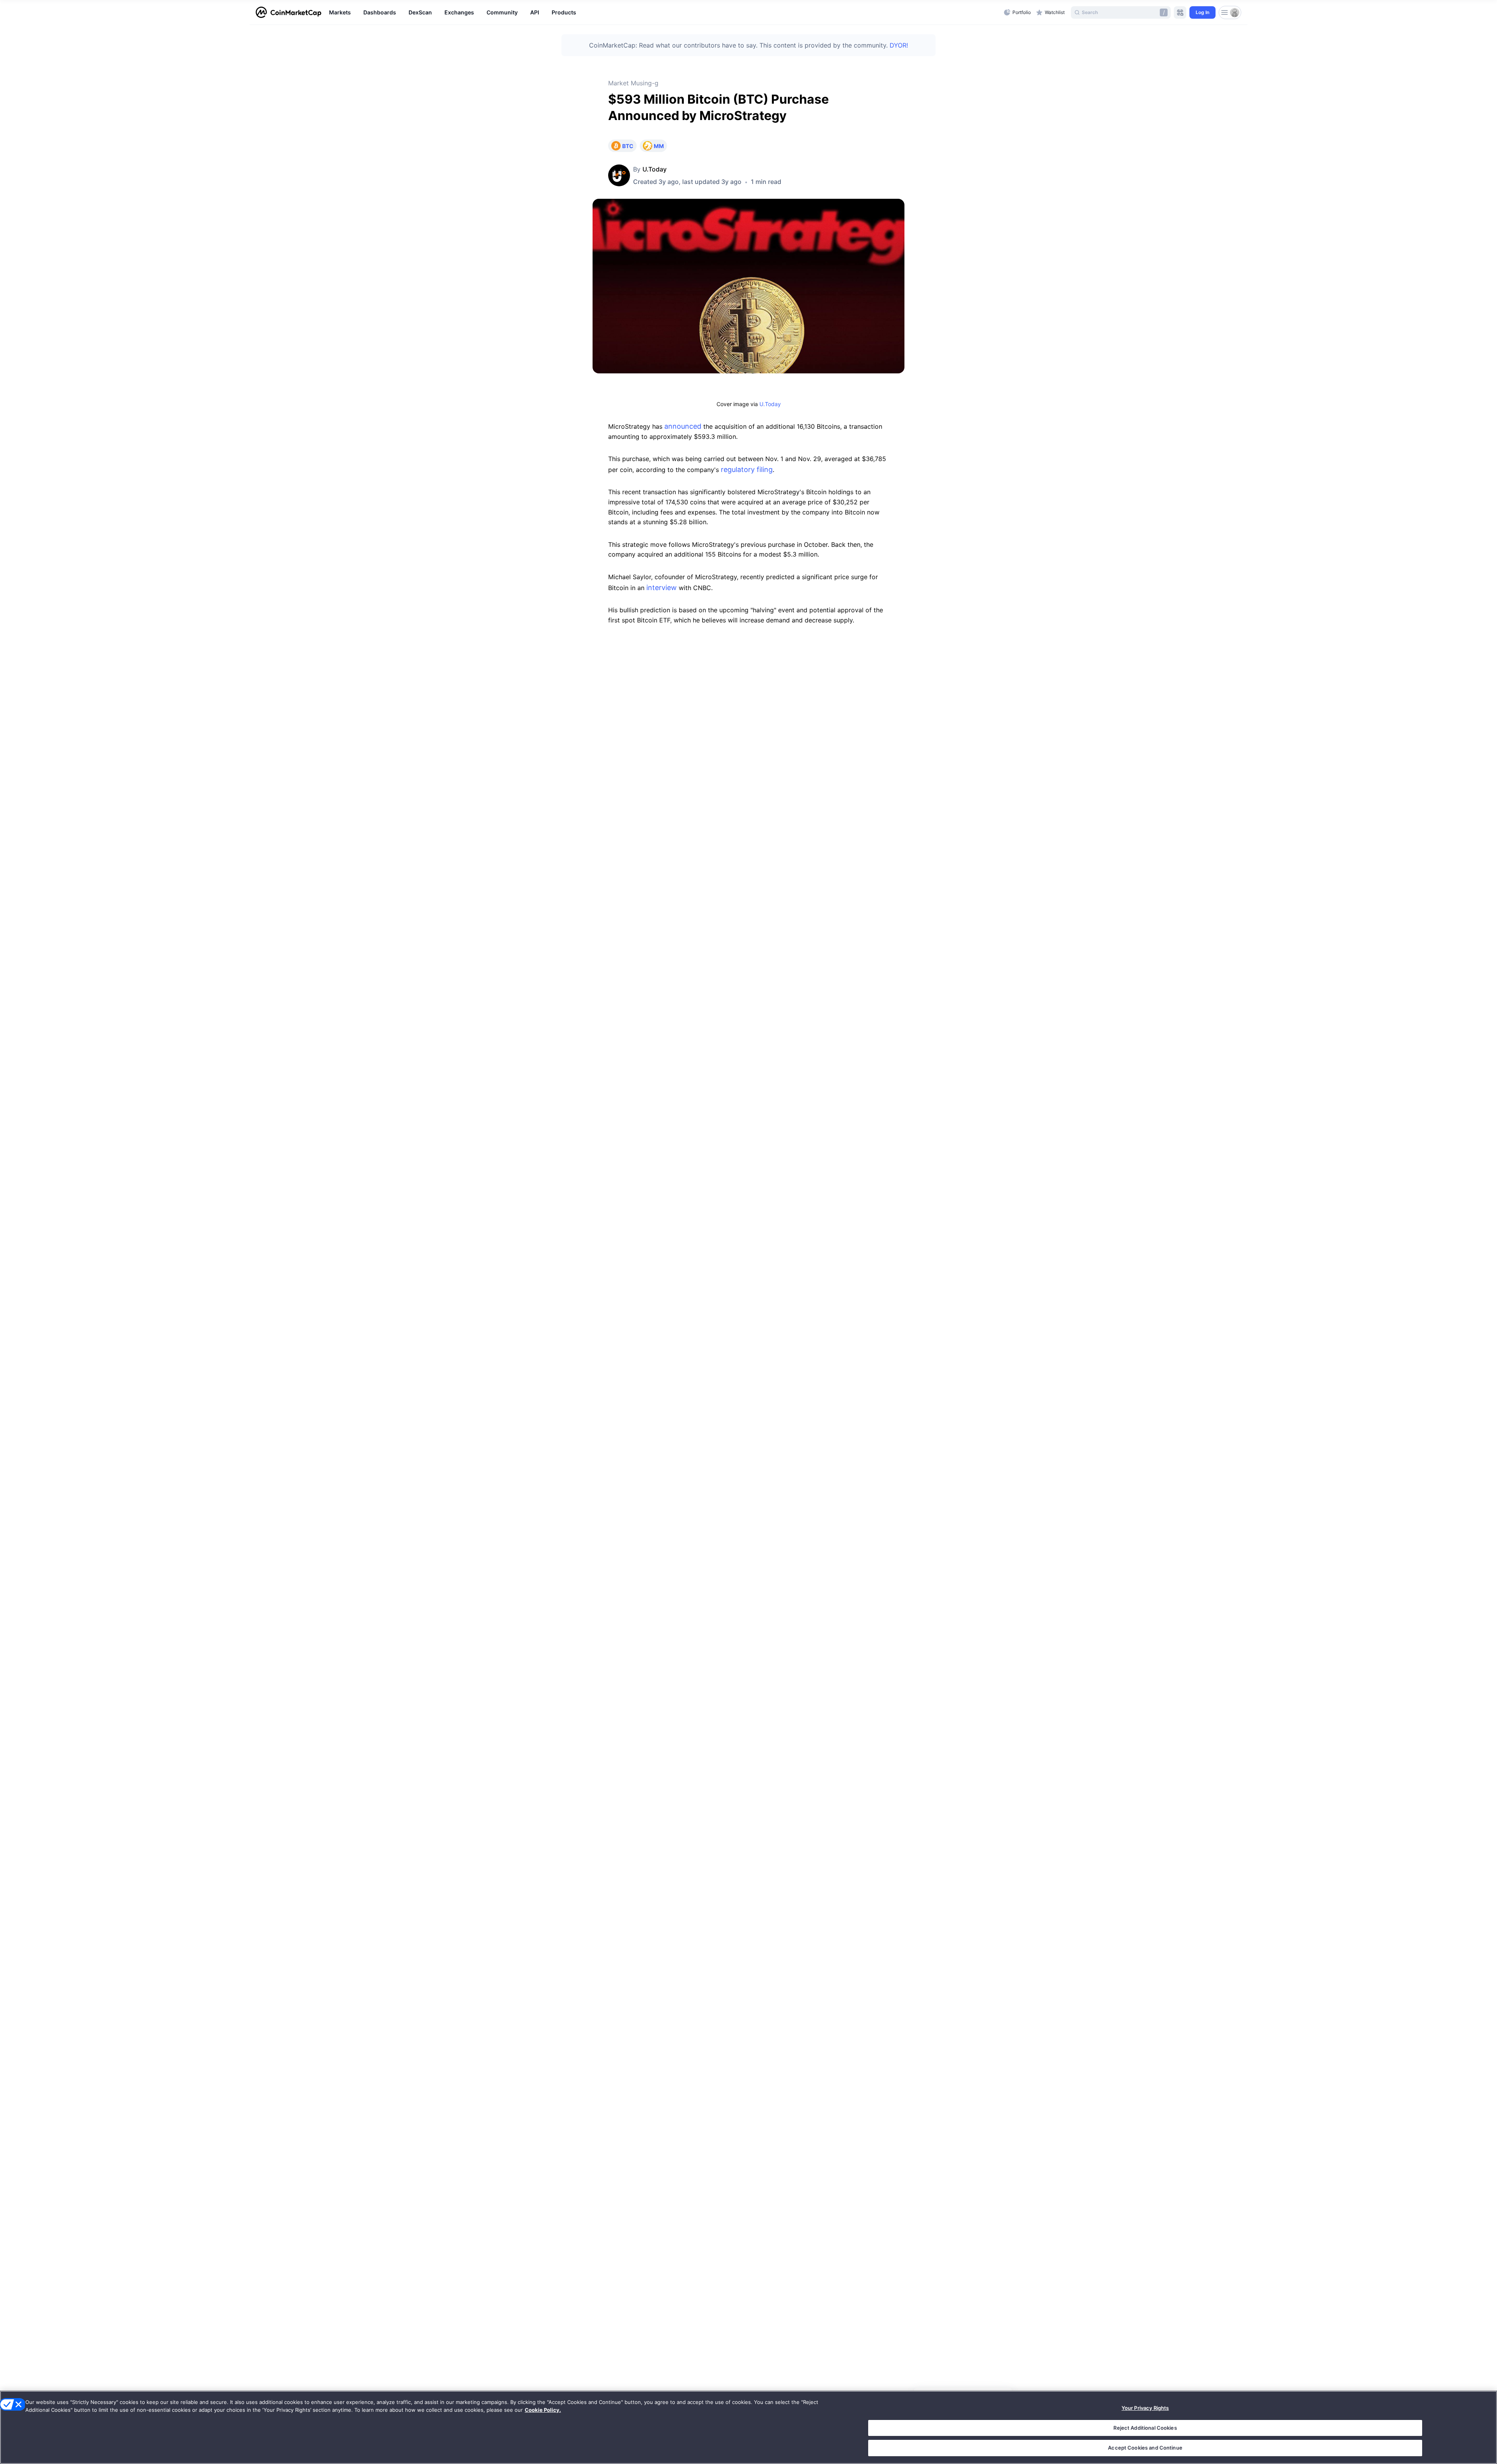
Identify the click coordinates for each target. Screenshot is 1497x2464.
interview (662, 588)
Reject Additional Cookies (1145, 2428)
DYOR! (899, 45)
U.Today (655, 169)
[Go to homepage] (288, 12)
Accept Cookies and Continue (1145, 2448)
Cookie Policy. (543, 2410)
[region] (664, 12)
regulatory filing (747, 469)
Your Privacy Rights (1145, 2408)
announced (683, 426)
